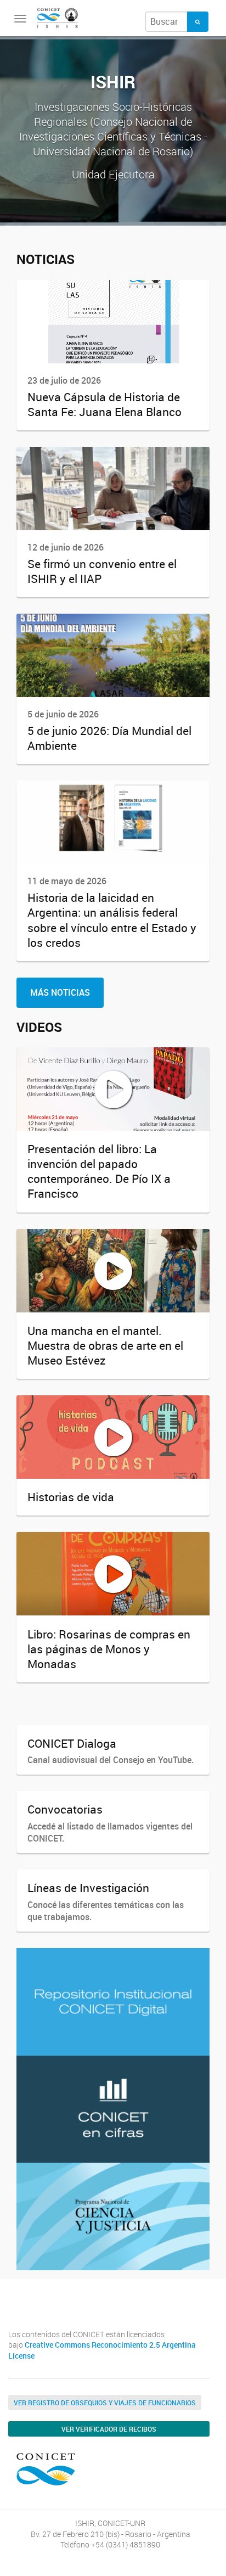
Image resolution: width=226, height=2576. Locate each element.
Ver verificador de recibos (109, 2429)
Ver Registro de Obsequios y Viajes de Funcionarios (105, 2403)
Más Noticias (60, 992)
